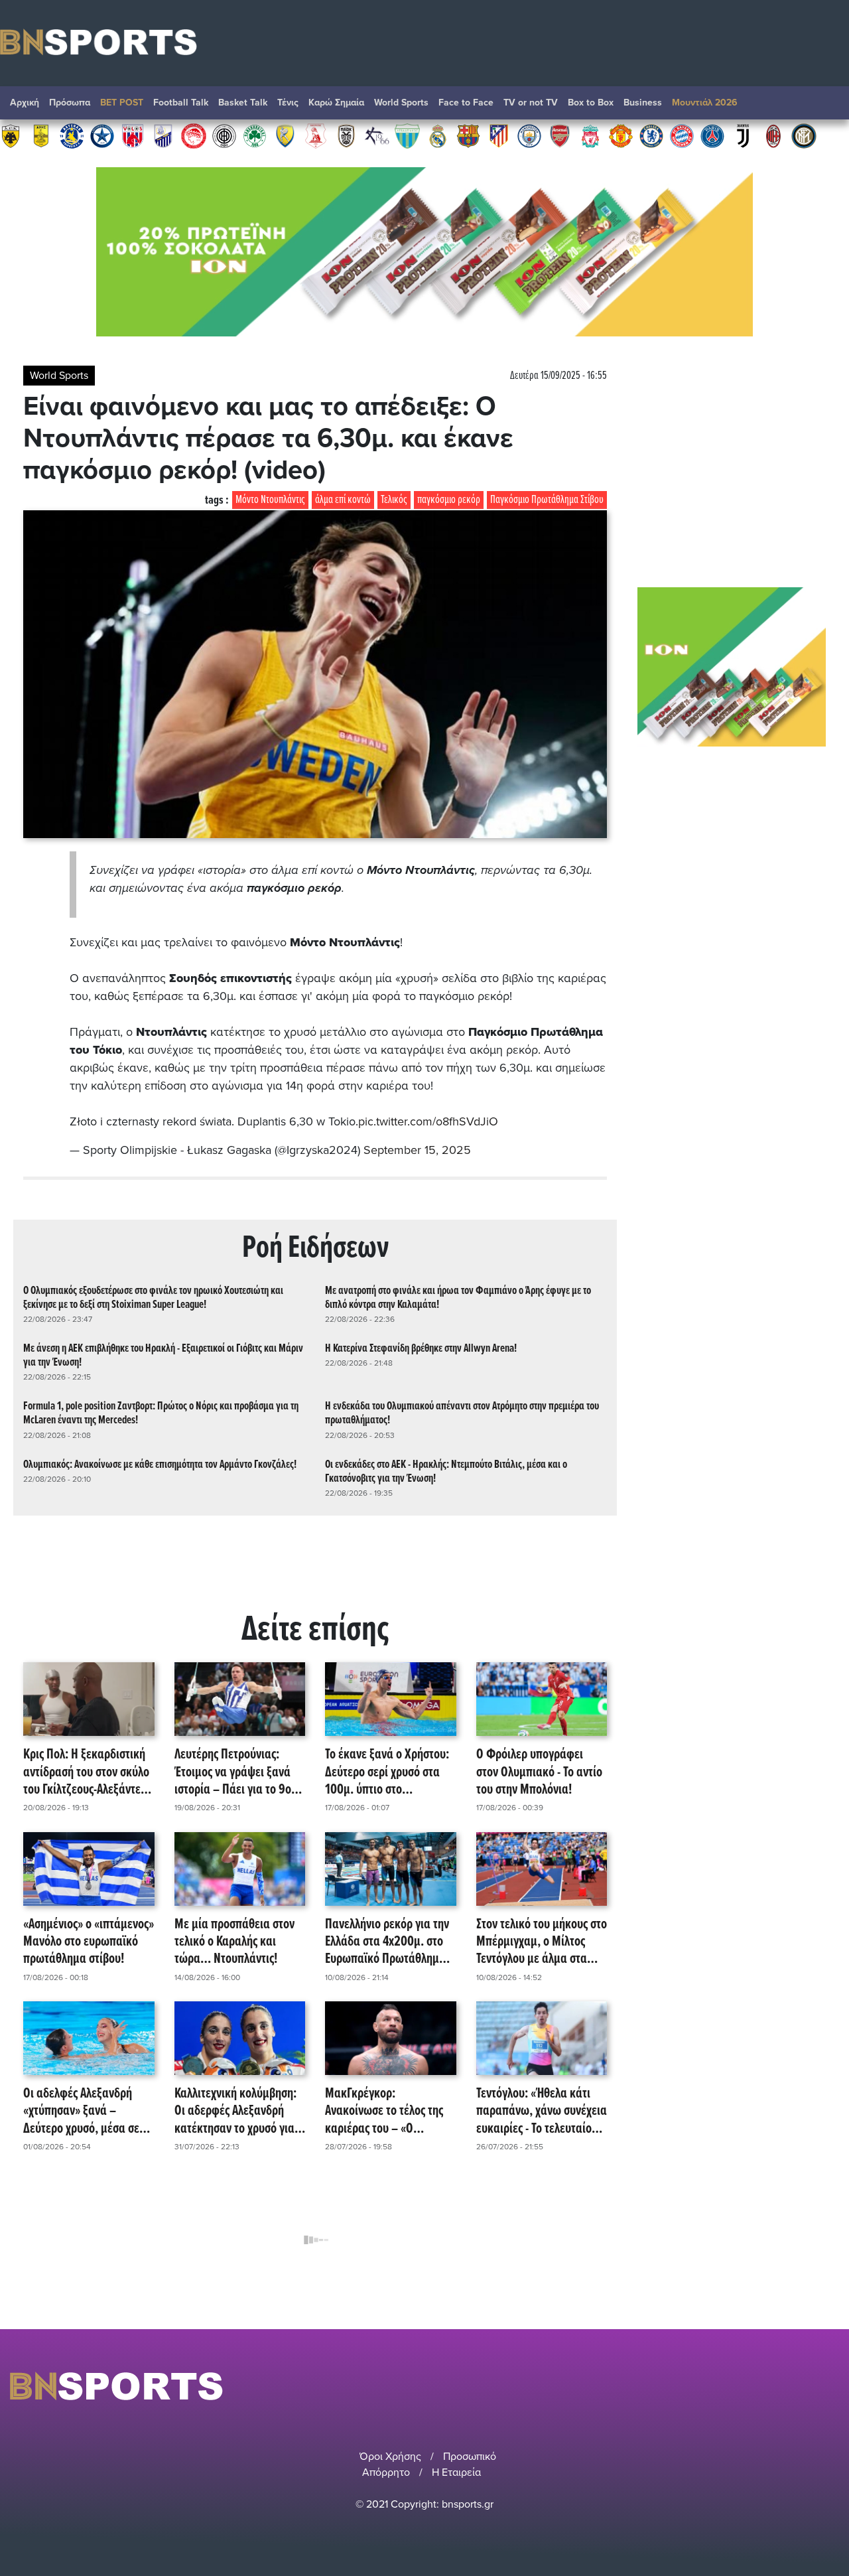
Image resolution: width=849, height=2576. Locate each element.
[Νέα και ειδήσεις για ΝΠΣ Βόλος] (133, 135)
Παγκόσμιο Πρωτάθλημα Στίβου (547, 500)
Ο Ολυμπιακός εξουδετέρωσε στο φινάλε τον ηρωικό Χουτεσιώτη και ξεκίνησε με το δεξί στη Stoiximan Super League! (153, 1298)
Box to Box (591, 103)
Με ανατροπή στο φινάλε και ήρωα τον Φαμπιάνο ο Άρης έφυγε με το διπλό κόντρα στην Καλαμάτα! (458, 1298)
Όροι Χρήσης (390, 2457)
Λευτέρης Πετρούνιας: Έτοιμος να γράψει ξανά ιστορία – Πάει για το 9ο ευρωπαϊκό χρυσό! (233, 1772)
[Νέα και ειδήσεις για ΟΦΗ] (224, 135)
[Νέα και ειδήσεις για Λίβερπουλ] (590, 135)
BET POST (122, 103)
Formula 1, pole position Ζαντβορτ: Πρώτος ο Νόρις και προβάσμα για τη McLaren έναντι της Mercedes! (161, 1413)
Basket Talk (243, 103)
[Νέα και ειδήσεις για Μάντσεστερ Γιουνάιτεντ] (621, 135)
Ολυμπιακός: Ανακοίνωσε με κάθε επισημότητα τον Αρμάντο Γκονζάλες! (160, 1465)
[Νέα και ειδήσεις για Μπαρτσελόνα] (468, 135)
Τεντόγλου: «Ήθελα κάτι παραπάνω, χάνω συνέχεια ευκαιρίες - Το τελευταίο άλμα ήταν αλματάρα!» (542, 2111)
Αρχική (25, 103)
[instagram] (797, 2386)
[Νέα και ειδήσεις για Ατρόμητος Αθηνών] (102, 135)
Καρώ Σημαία (336, 103)
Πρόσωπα (70, 103)
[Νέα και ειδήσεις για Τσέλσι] (651, 135)
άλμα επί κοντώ (343, 500)
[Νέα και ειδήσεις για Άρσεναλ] (560, 135)
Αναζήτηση (826, 106)
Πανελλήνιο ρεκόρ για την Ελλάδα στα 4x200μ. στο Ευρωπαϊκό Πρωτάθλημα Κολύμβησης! (387, 1942)
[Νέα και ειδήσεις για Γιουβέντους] (743, 135)
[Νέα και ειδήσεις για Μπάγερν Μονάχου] (682, 135)
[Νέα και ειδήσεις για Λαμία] (163, 135)
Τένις (288, 103)
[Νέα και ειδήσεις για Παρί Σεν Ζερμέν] (712, 135)
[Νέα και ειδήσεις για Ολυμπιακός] (194, 135)
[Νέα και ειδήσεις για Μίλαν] (773, 135)
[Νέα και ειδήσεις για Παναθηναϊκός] (255, 135)
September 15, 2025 (417, 1150)
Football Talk (181, 103)
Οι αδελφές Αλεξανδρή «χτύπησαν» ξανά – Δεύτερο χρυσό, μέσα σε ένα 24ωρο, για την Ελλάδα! (81, 2111)
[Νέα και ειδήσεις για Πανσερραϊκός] (316, 135)
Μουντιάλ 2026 (705, 103)
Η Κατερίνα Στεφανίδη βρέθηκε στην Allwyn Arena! (421, 1349)
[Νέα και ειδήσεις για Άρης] (41, 135)
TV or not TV (531, 103)
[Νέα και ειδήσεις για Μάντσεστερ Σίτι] (529, 135)
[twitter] (831, 2386)
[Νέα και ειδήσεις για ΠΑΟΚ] (346, 135)
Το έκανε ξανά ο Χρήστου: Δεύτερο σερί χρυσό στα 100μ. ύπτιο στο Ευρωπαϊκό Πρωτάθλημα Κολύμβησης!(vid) (387, 1772)
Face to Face (466, 103)
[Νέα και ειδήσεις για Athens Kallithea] (377, 135)
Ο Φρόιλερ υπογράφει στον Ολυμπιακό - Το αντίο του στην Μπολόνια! (539, 1772)
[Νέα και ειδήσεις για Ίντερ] (804, 135)
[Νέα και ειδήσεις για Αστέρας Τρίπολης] (72, 135)
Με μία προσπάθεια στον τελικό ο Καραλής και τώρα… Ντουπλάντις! (234, 1942)
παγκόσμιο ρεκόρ (449, 500)
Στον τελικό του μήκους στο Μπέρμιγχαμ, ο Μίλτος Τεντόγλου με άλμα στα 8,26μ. (542, 1942)
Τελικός (394, 500)
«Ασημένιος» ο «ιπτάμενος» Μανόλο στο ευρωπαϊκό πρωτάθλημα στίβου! (89, 1942)
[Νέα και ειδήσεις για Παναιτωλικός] (285, 135)
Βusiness (643, 103)
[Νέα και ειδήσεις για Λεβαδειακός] (407, 135)
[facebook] (815, 2386)
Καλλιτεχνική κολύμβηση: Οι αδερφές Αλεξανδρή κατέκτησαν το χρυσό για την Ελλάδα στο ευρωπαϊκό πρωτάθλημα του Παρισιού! (239, 2111)
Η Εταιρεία (456, 2472)
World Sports (401, 103)
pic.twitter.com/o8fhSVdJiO (428, 1121)
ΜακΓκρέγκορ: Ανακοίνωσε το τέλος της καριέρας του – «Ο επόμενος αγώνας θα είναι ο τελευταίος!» (389, 2111)
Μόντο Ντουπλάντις (270, 500)
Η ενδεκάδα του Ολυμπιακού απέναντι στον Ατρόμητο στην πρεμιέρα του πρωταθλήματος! (462, 1413)
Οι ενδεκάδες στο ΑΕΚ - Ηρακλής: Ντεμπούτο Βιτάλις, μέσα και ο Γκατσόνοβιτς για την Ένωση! (446, 1472)
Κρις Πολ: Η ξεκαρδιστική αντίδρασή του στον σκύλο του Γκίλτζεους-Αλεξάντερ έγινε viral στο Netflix (86, 1772)
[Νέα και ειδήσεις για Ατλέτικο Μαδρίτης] (499, 135)
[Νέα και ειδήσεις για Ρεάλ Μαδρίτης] (438, 135)
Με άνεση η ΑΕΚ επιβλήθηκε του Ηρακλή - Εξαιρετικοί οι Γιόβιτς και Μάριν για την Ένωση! (163, 1356)
